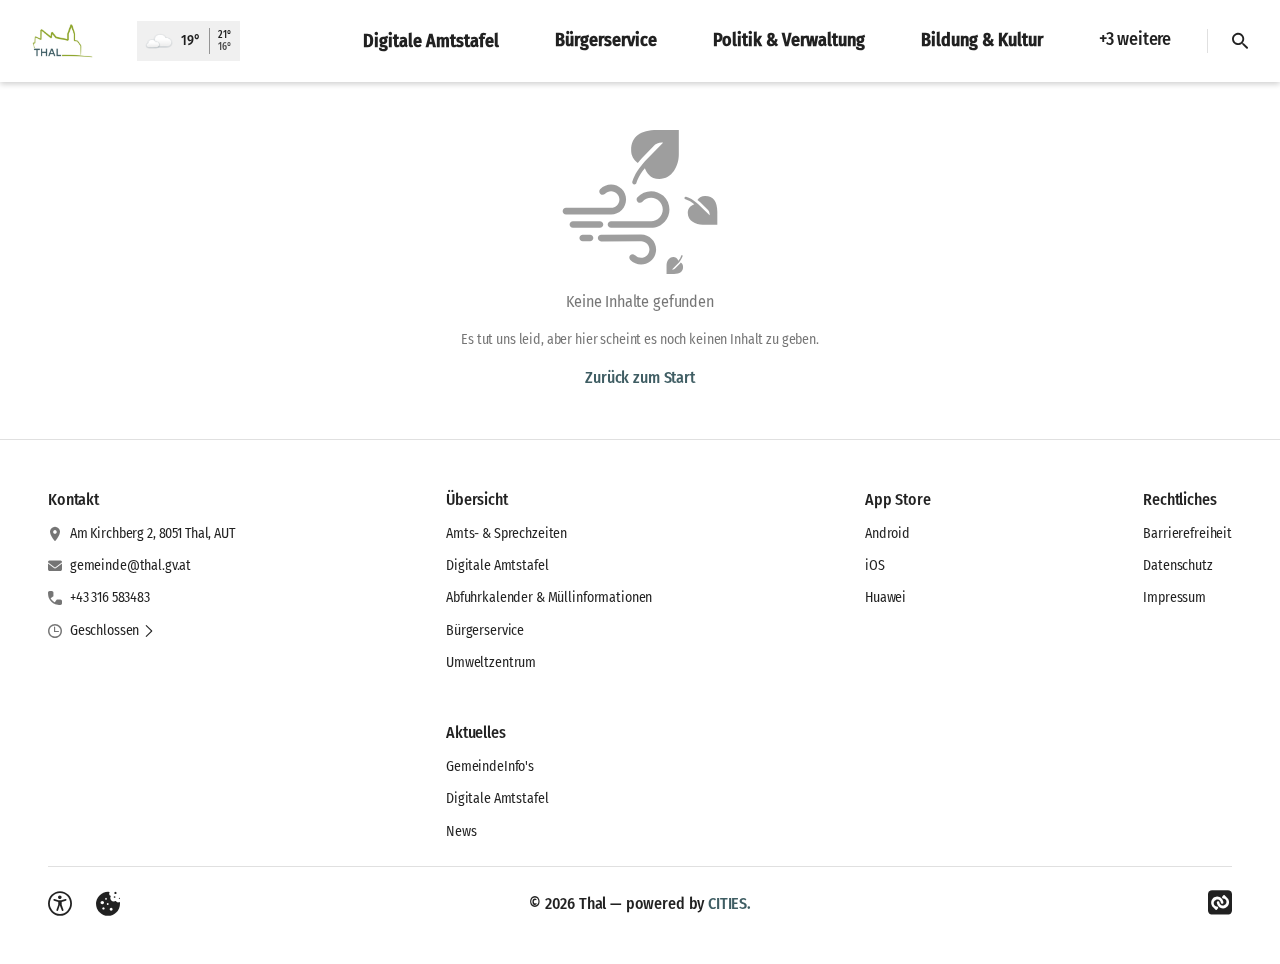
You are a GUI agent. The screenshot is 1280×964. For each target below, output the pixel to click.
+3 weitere (1135, 39)
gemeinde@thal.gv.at (130, 565)
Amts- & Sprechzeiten (506, 533)
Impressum (1174, 597)
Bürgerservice (485, 630)
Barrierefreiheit (1187, 533)
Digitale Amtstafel (497, 565)
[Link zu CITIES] (1220, 903)
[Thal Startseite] (68, 41)
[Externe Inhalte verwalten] (108, 904)
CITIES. (729, 903)
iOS (875, 565)
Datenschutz (1177, 565)
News (461, 831)
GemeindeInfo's (490, 766)
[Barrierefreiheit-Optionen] (60, 904)
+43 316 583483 (110, 597)
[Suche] (1240, 41)
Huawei (885, 597)
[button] (112, 631)
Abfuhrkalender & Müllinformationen (549, 597)
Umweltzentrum (491, 662)
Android (887, 533)
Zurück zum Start (639, 377)
